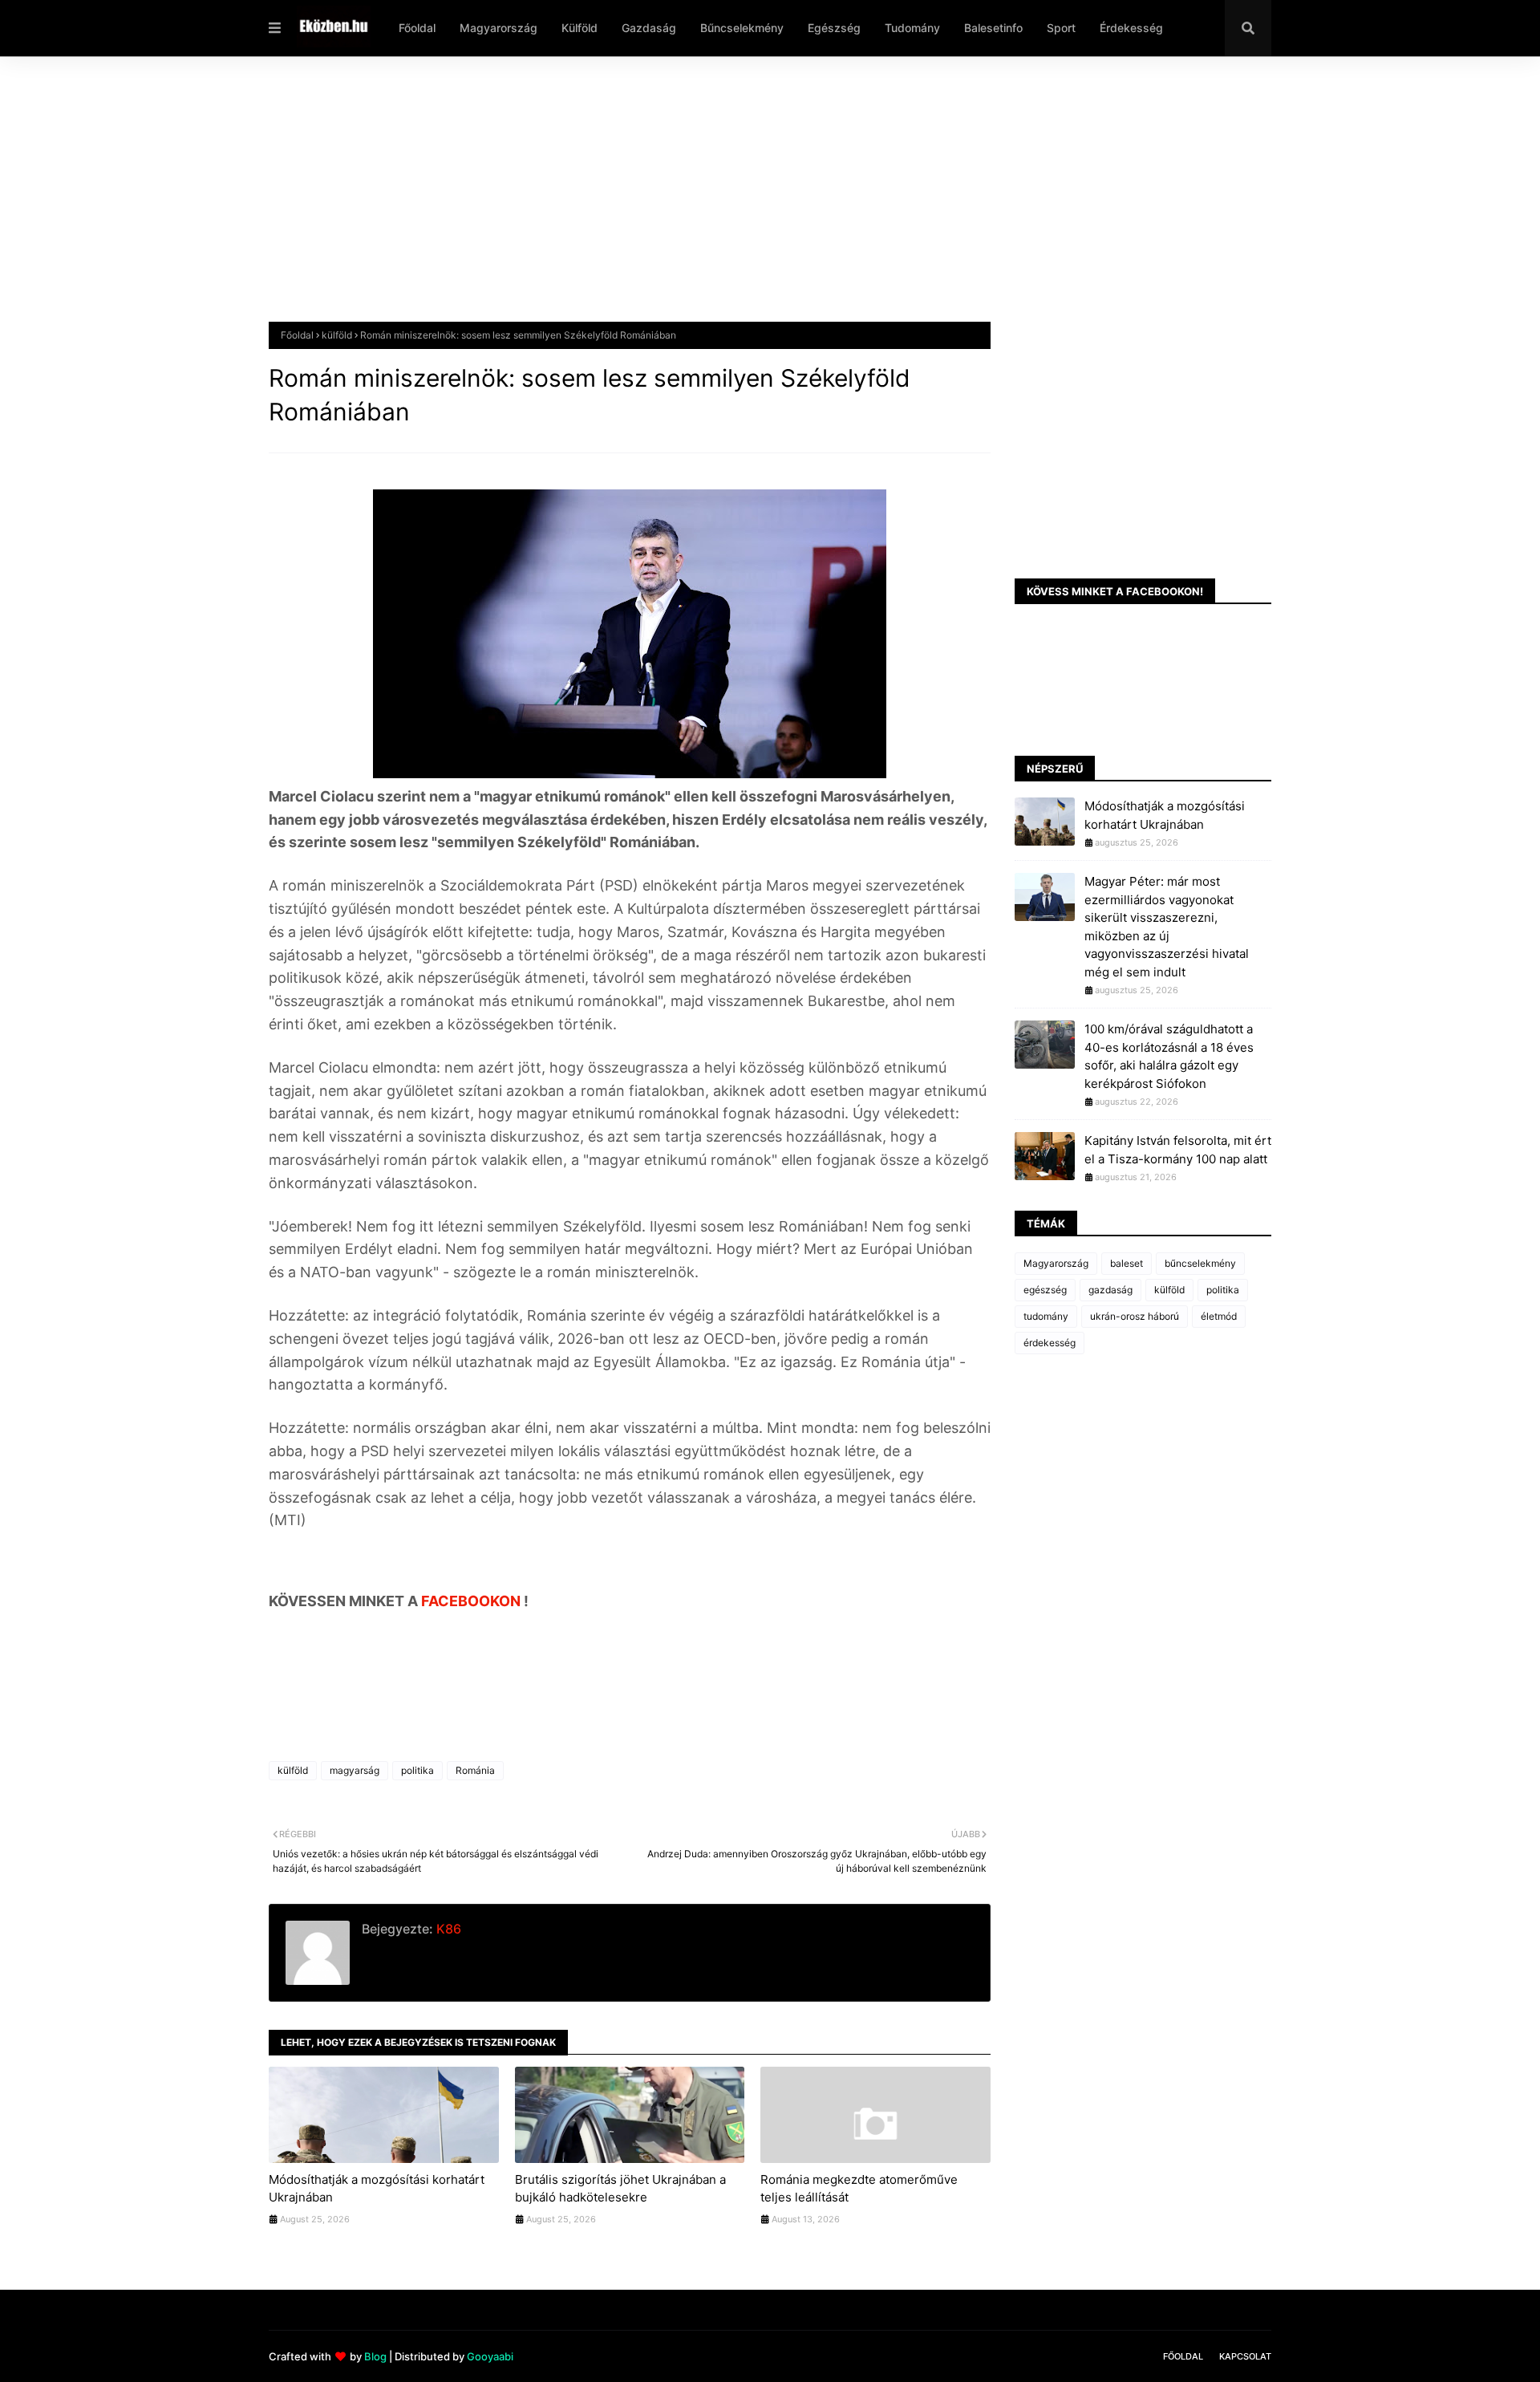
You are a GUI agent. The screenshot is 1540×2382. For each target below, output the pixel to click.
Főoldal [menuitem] (417, 28)
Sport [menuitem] (1061, 28)
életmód (1219, 1316)
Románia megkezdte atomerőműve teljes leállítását (859, 2189)
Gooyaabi (490, 2356)
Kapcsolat (1245, 2356)
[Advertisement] (750, 201)
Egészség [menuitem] (834, 28)
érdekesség (1050, 1343)
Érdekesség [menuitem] (1131, 28)
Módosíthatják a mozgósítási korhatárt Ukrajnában (377, 2189)
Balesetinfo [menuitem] (993, 28)
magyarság (355, 1770)
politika (417, 1770)
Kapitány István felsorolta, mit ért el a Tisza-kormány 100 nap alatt (1178, 1150)
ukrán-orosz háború (1135, 1316)
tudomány (1046, 1316)
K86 (447, 1929)
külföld (337, 335)
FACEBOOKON (472, 1601)
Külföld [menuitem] (580, 28)
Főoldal (297, 335)
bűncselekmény (1200, 1263)
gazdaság (1110, 1290)
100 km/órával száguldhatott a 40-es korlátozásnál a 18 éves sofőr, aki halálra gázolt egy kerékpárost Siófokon (1169, 1056)
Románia (475, 1770)
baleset (1127, 1263)
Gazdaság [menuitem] (649, 28)
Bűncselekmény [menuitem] (742, 28)
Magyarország (1056, 1263)
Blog (375, 2356)
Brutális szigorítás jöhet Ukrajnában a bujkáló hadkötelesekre (620, 2189)
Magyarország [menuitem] (498, 28)
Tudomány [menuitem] (912, 28)
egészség (1045, 1290)
